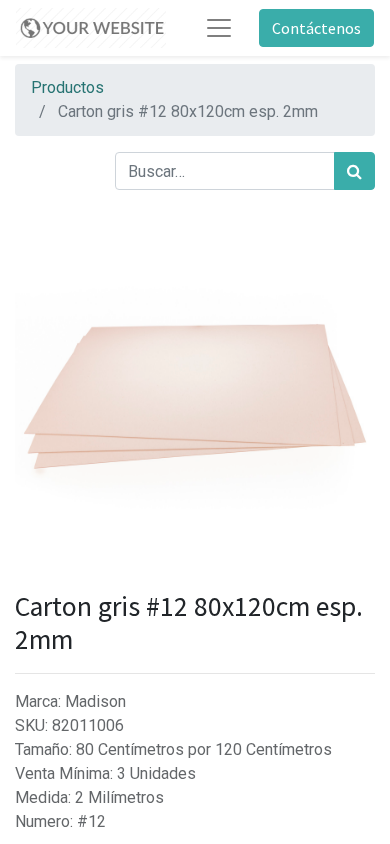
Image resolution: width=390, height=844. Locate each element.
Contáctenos (316, 28)
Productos (67, 87)
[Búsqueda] (354, 171)
